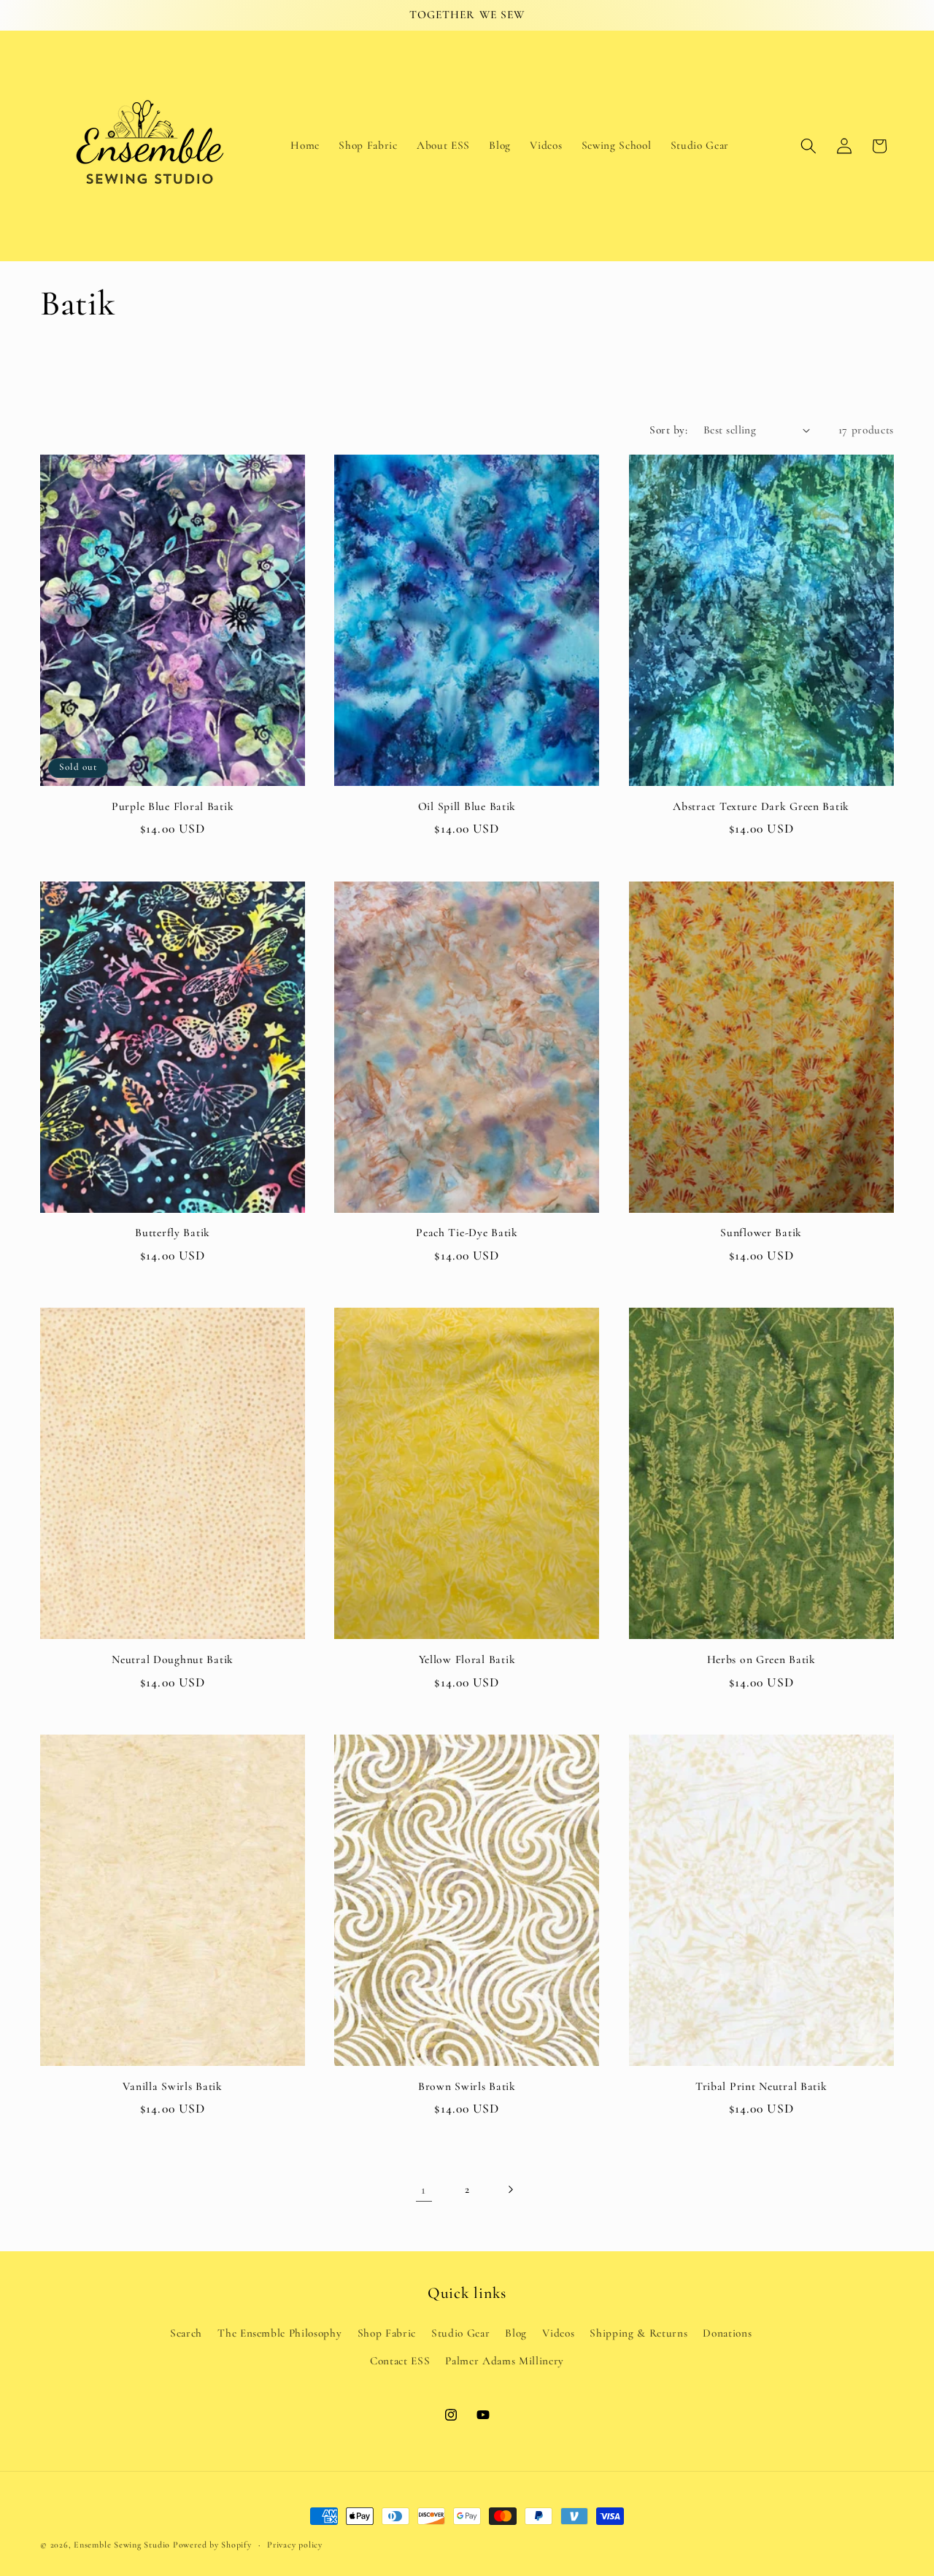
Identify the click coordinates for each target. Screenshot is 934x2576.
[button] (808, 146)
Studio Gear (460, 2333)
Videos (558, 2333)
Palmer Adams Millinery (505, 2361)
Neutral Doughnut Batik (173, 1659)
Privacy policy (295, 2545)
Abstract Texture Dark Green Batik (761, 806)
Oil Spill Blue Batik (467, 806)
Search (186, 2333)
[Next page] (510, 2190)
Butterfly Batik (173, 1233)
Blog (516, 2333)
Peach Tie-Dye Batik (467, 1233)
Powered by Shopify (212, 2545)
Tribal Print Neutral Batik (761, 2086)
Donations (727, 2333)
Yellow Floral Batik (467, 1659)
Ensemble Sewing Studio (122, 2545)
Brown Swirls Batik (467, 2086)
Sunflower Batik (761, 1233)
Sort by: (668, 430)
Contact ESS (400, 2361)
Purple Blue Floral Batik (173, 806)
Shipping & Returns (638, 2333)
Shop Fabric (387, 2333)
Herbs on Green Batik (761, 1659)
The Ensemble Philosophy (279, 2333)
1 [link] (424, 2190)
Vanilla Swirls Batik (172, 2086)
